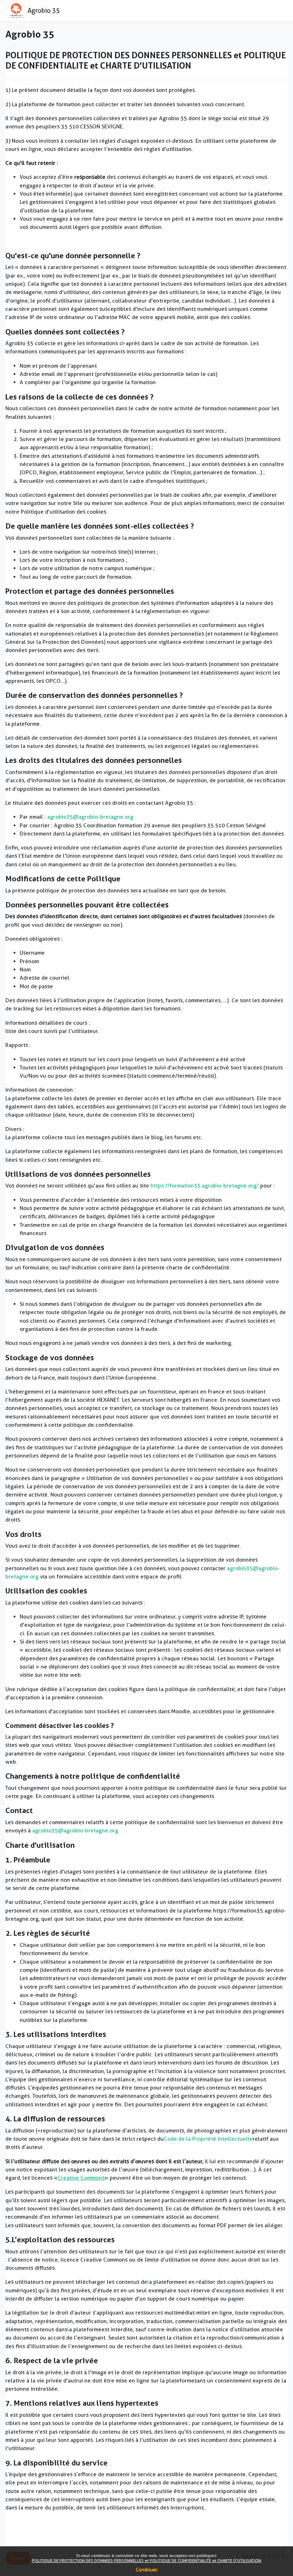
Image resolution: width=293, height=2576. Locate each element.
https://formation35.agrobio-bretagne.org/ (205, 1186)
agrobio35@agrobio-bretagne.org (90, 817)
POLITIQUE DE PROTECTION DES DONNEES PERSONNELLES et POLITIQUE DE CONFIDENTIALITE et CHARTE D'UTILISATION (146, 2560)
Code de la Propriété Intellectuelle (208, 2139)
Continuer (147, 2570)
